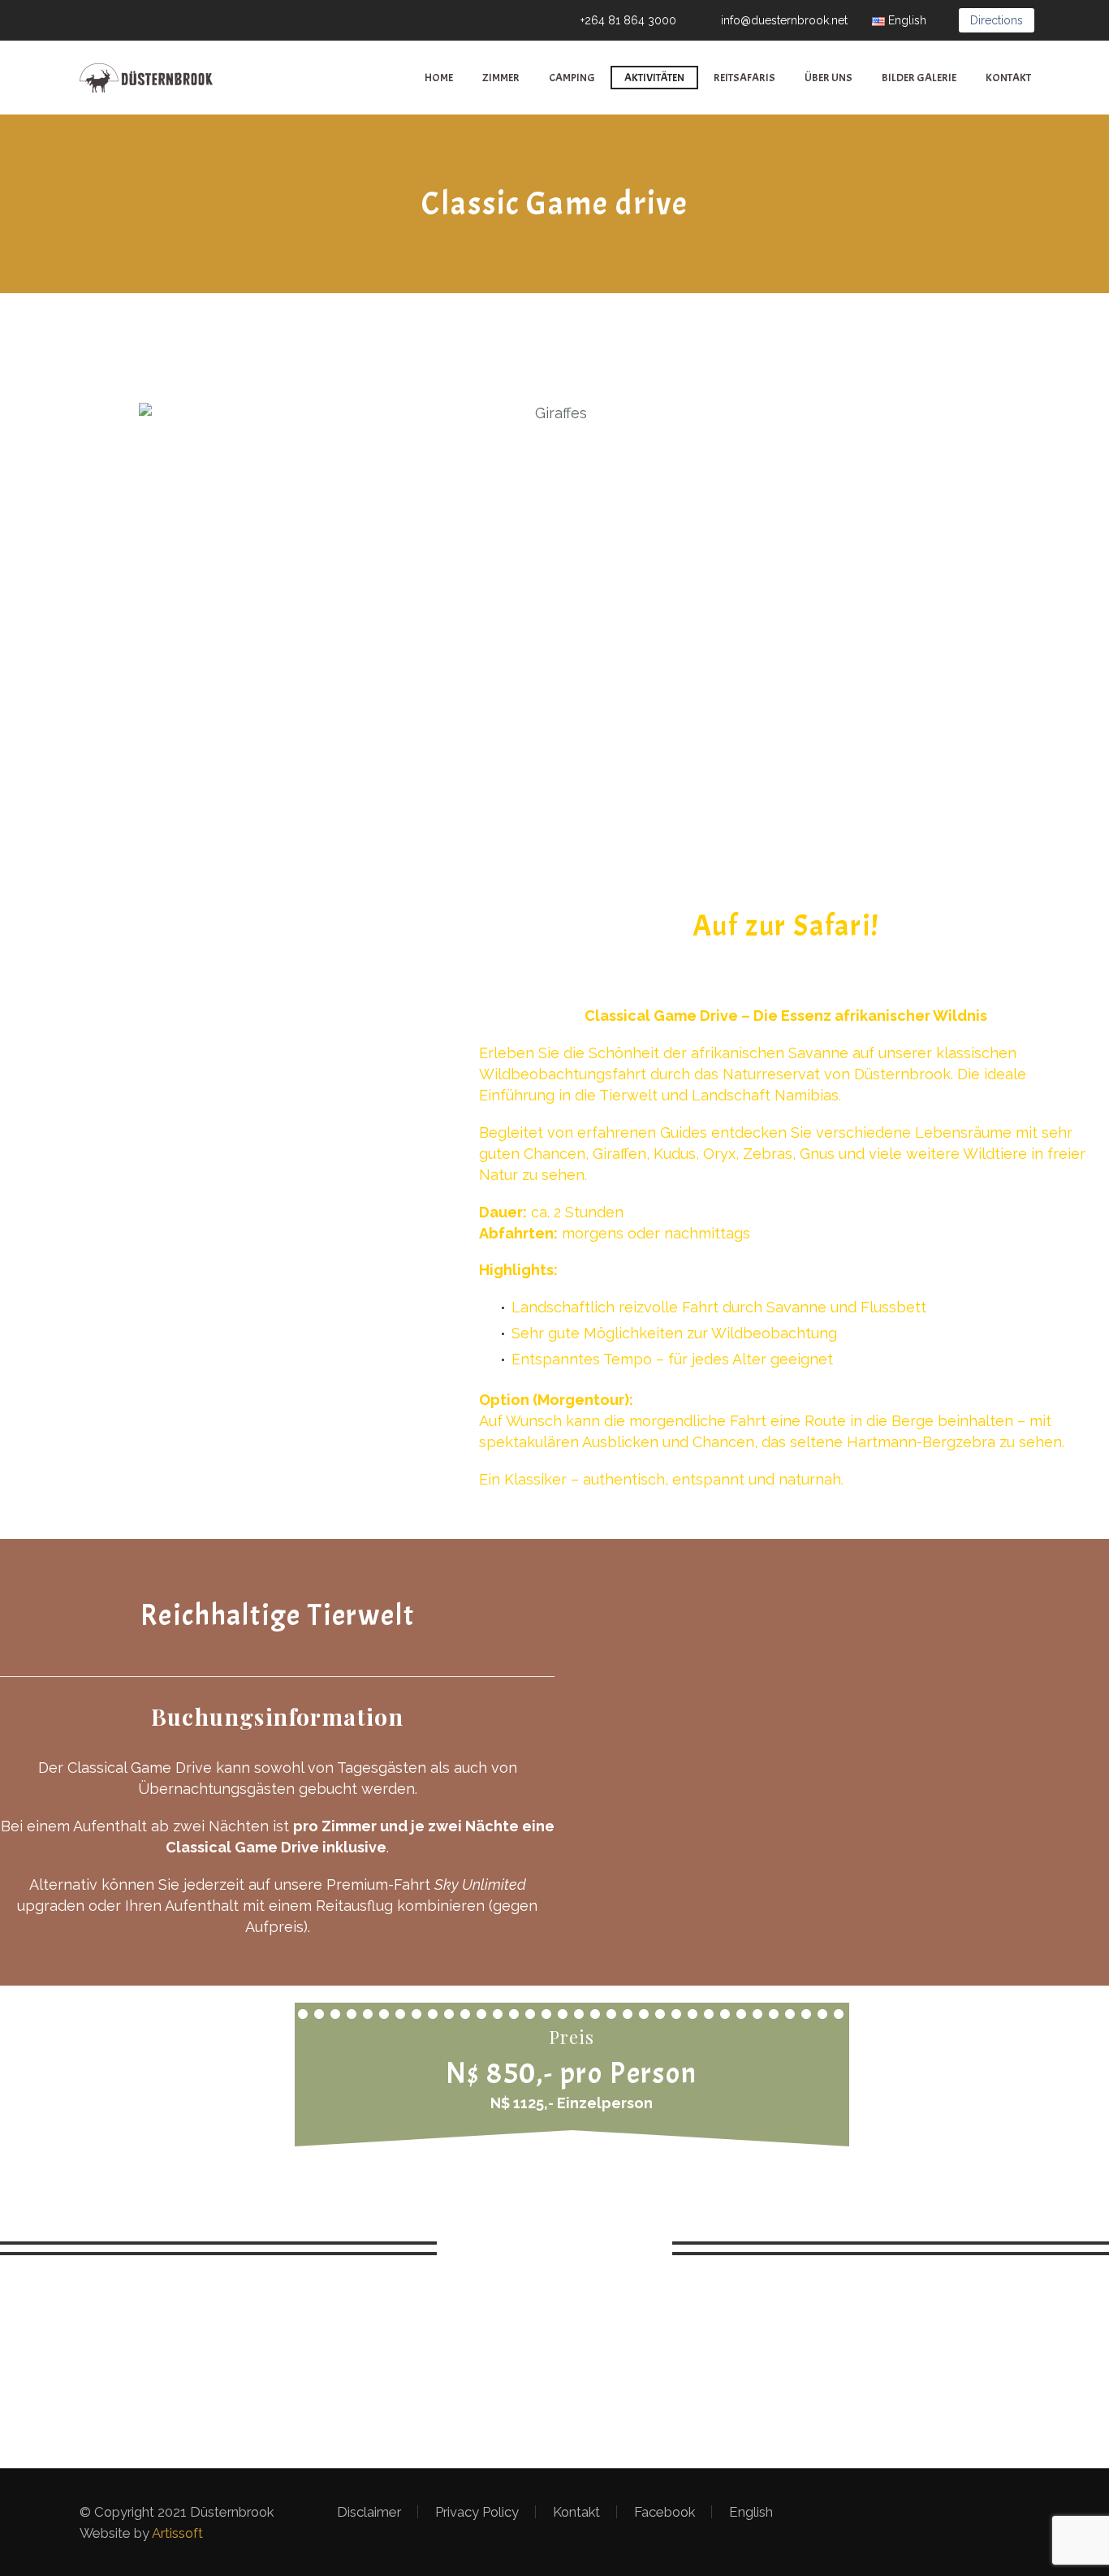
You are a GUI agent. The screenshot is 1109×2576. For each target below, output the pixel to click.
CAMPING (572, 78)
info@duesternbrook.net (784, 20)
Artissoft (177, 2533)
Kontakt (576, 2512)
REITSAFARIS (744, 78)
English (751, 2512)
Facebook (665, 2512)
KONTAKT (1008, 78)
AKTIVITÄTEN (654, 78)
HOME (439, 78)
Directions (997, 20)
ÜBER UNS (829, 78)
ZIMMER (501, 78)
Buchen (554, 2248)
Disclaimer (369, 2512)
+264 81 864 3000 (628, 20)
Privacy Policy (477, 2512)
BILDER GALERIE (919, 78)
